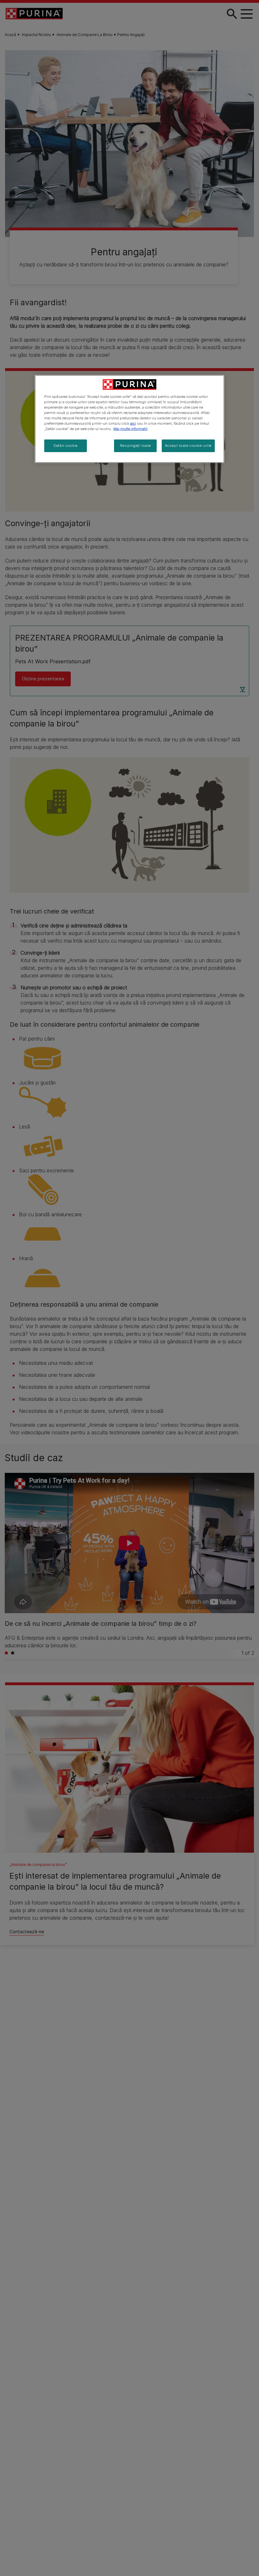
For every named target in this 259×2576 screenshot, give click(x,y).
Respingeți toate (136, 446)
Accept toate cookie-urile (188, 446)
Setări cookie (65, 446)
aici (133, 423)
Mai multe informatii (130, 429)
